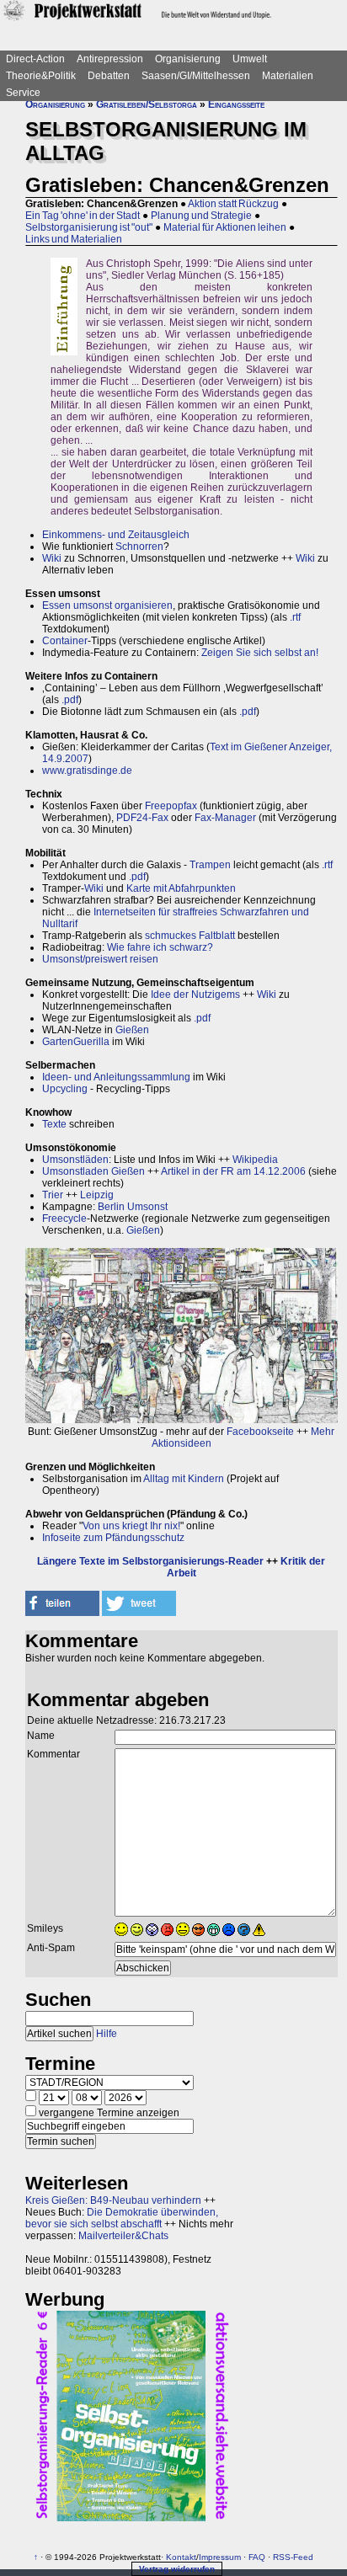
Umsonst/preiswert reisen (100, 959)
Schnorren (139, 547)
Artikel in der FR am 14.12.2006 (233, 1171)
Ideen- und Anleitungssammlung (116, 1077)
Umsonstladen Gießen (93, 1171)
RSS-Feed (293, 2557)
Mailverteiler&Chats (123, 2236)
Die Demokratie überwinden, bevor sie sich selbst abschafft (122, 2218)
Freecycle (64, 1219)
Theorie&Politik (41, 76)
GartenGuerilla (76, 1042)
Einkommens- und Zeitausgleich (116, 535)
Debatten (109, 76)
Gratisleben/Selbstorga (147, 104)
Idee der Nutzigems (195, 995)
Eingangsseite (236, 104)
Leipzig (97, 1195)
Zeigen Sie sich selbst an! (260, 653)
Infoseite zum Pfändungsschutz (113, 1538)
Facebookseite (260, 1432)
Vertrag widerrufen (177, 2569)
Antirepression (110, 59)
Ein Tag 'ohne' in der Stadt (83, 216)
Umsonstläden (75, 1160)
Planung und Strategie (201, 216)
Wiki (52, 558)
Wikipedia (255, 1160)
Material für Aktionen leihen (225, 227)
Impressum (220, 2557)
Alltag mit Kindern (184, 1479)
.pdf (70, 700)
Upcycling (65, 1089)
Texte (54, 1124)
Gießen (132, 1030)
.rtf (295, 617)
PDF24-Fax (142, 818)
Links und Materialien (74, 239)
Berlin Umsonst (133, 1207)
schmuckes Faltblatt (190, 936)
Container (65, 641)
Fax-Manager (225, 818)
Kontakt (181, 2557)
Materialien (288, 76)
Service (23, 93)
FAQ (257, 2557)
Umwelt (250, 59)
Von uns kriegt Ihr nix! (131, 1526)
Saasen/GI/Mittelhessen (196, 76)
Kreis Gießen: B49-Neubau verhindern (113, 2200)
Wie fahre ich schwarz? (160, 947)
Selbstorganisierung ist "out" (89, 227)
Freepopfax (171, 806)
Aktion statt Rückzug (233, 204)
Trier (53, 1195)
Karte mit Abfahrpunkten (181, 888)
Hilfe (107, 2034)
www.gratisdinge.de (87, 771)
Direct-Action (35, 59)
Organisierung (188, 59)
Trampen (210, 865)
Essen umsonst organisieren (107, 605)
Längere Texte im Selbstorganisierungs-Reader (150, 1561)
